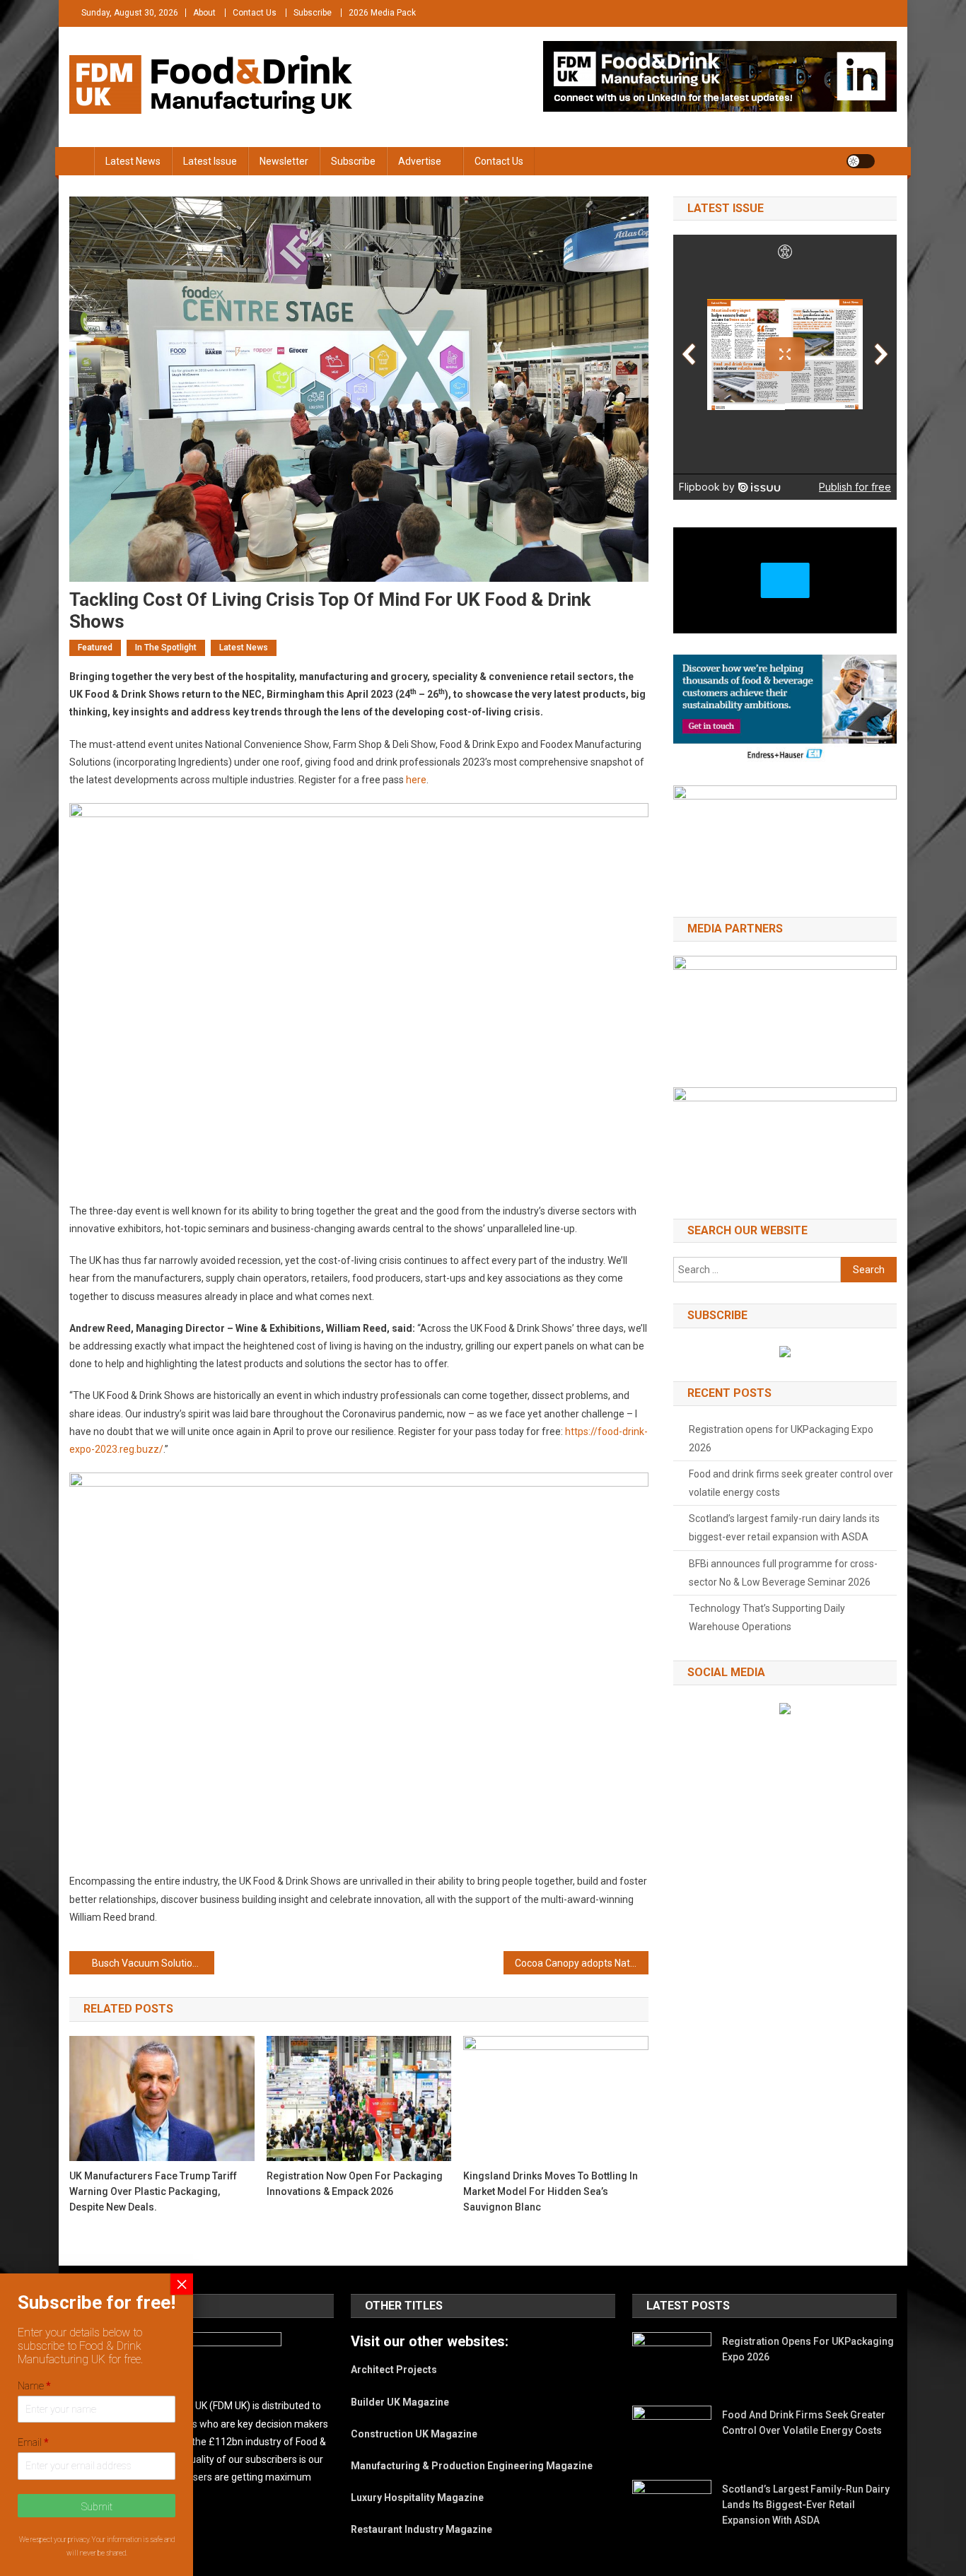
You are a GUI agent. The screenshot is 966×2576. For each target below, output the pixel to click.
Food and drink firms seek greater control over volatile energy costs (791, 1483)
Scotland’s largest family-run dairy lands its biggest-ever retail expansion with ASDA (784, 1528)
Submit (97, 2507)
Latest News (133, 161)
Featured (95, 648)
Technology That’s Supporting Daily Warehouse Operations (767, 1617)
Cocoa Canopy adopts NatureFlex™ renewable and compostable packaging (582, 1963)
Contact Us (255, 13)
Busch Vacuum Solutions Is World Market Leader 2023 (153, 1963)
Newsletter (284, 161)
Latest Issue (210, 161)
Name (34, 2386)
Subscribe (313, 13)
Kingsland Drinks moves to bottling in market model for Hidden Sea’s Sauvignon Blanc (551, 2191)
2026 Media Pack (382, 13)
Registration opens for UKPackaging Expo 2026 (781, 1439)
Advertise (420, 161)
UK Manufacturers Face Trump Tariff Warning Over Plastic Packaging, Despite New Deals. (153, 2191)
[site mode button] (861, 161)
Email (33, 2442)
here (416, 780)
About (204, 13)
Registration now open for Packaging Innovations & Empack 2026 (355, 2184)
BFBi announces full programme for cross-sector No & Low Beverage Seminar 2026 (783, 1573)
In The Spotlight (166, 648)
